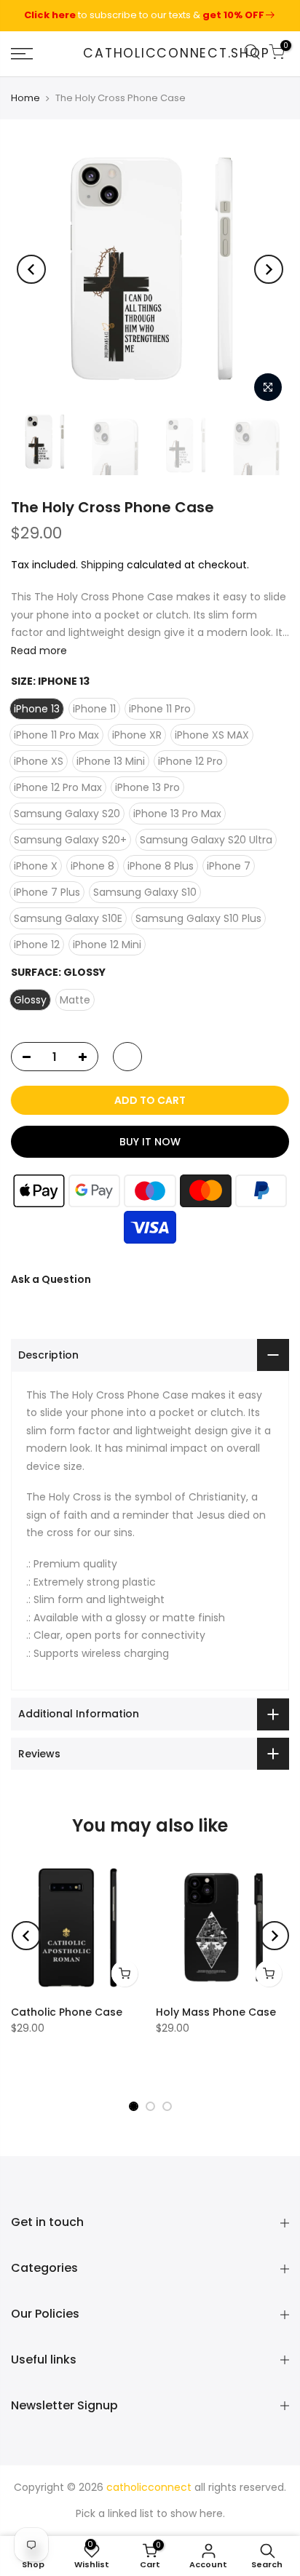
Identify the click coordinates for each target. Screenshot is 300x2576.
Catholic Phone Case (67, 2012)
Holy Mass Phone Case (216, 2012)
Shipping (102, 564)
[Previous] (31, 269)
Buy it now (150, 1142)
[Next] (269, 269)
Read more (39, 650)
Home (25, 98)
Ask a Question (51, 1279)
